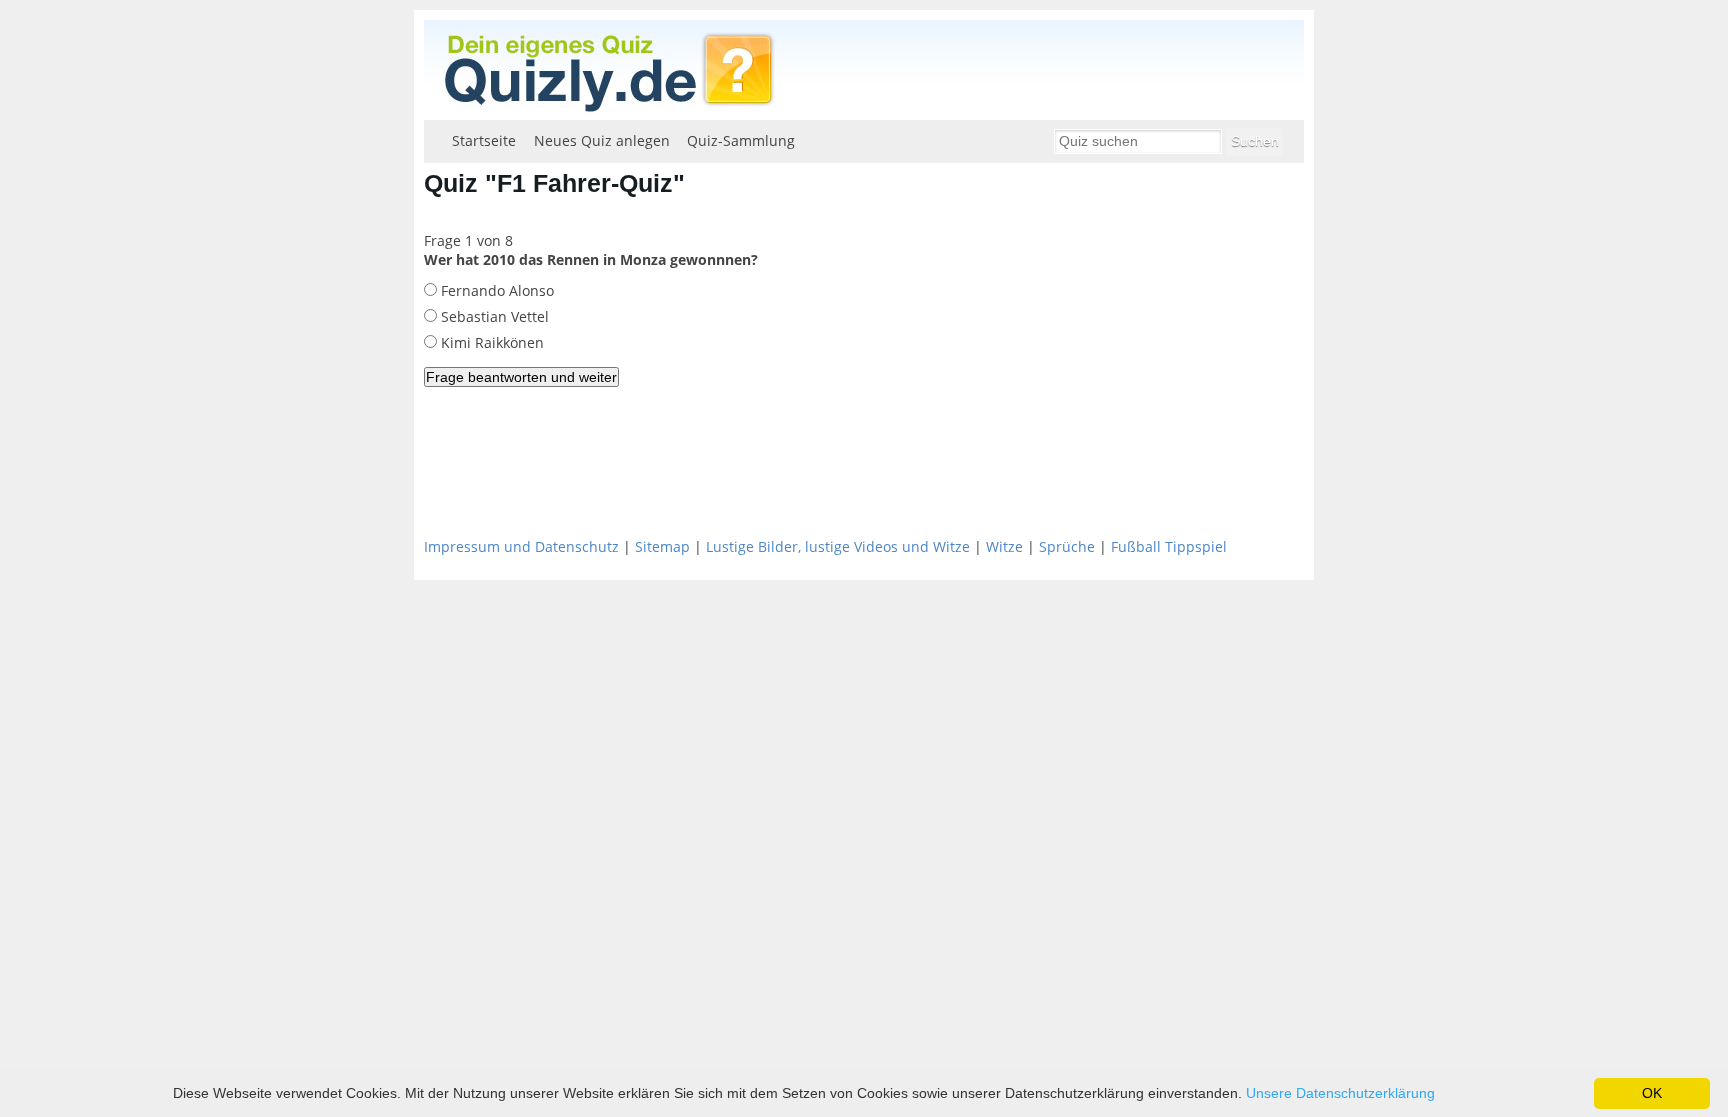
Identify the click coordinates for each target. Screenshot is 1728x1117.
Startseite (484, 140)
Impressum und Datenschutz (521, 546)
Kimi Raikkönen (490, 342)
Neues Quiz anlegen (602, 140)
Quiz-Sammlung (741, 140)
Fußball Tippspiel (1169, 546)
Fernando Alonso (495, 290)
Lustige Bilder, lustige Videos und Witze (838, 546)
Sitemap (662, 546)
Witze (1004, 546)
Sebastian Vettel (493, 316)
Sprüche (1067, 546)
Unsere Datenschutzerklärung (1340, 1093)
